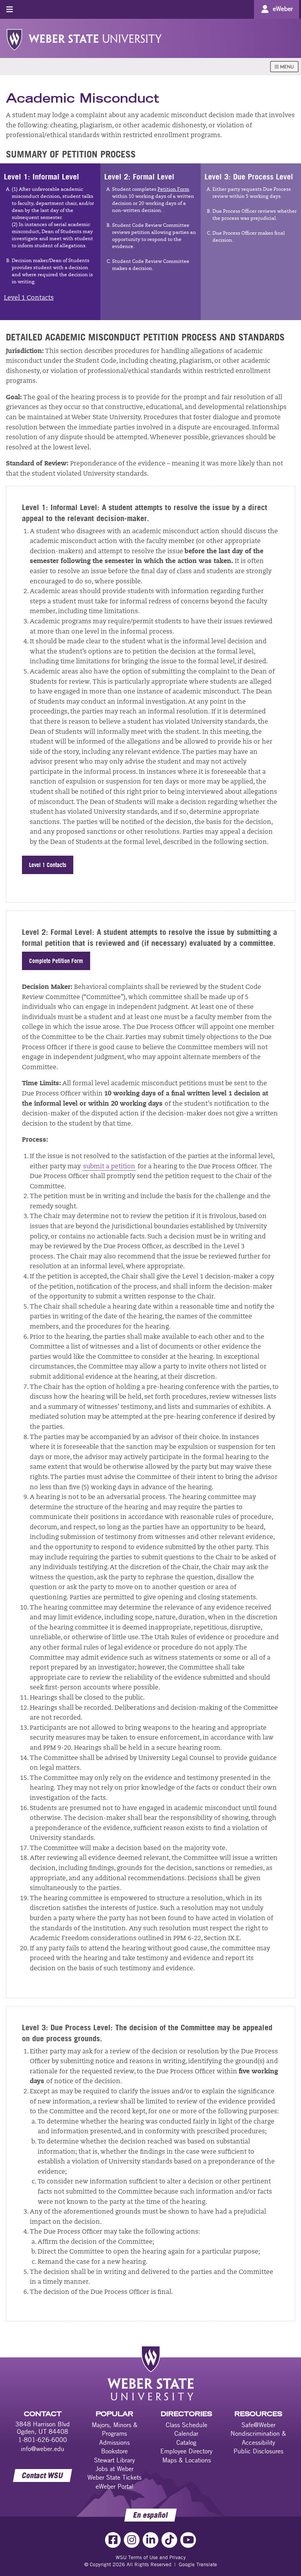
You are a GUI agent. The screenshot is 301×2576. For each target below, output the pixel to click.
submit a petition (109, 1167)
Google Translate (198, 2564)
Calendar (186, 2433)
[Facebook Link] (113, 2540)
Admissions (114, 2442)
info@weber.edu (43, 2449)
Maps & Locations (187, 2460)
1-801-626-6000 (43, 2440)
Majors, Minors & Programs (115, 2429)
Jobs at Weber (115, 2469)
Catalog (186, 2442)
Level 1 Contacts (29, 298)
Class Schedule (187, 2425)
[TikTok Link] (169, 2540)
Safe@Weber (258, 2425)
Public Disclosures (258, 2451)
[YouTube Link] (188, 2540)
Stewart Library (114, 2460)
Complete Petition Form (56, 961)
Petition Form (173, 190)
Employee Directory (186, 2451)
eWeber (283, 9)
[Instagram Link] (132, 2540)
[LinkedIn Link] (150, 2540)
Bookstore (114, 2451)
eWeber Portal (114, 2486)
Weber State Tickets (114, 2477)
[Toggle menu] (10, 9)
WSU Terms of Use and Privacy (151, 2557)
